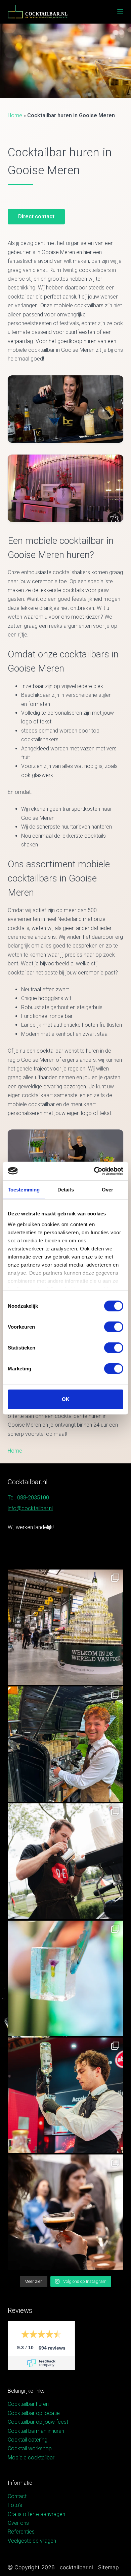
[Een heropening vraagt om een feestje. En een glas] (65, 1627)
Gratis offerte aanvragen (36, 2514)
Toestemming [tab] (24, 1190)
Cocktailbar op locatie (34, 2413)
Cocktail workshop (30, 2448)
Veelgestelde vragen (32, 2541)
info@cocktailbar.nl (30, 1508)
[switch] (114, 1327)
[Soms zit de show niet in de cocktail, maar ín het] (65, 1978)
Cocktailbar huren (28, 2404)
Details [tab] (66, 1190)
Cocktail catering (28, 2440)
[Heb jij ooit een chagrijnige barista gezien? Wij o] (65, 1744)
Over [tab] (107, 1190)
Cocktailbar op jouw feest (38, 2422)
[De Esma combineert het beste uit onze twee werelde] (65, 2212)
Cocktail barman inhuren (36, 2431)
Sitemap (108, 2567)
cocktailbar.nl (76, 2567)
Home (15, 115)
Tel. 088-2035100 (28, 1498)
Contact (17, 2496)
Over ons (18, 2523)
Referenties (21, 2532)
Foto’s (15, 2505)
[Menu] (120, 12)
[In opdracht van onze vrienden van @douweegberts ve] (65, 1861)
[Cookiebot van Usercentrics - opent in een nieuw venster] (94, 1171)
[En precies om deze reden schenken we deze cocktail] (65, 2095)
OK (66, 1399)
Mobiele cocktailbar (31, 2458)
